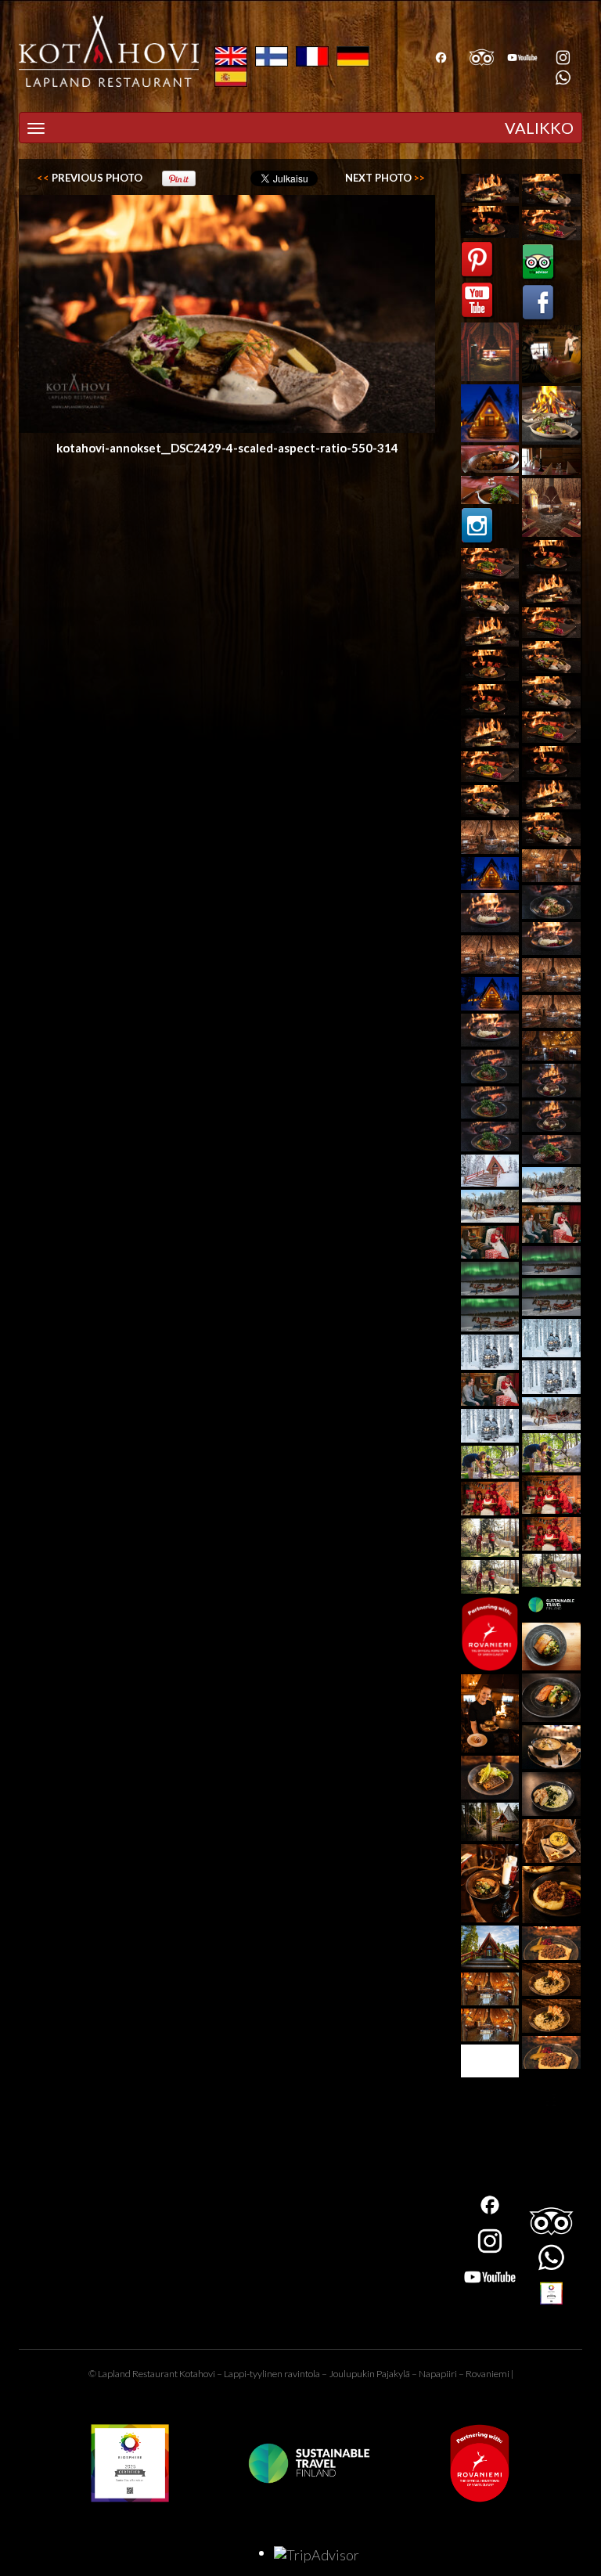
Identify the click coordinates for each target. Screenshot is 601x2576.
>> (385, 178)
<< (90, 178)
